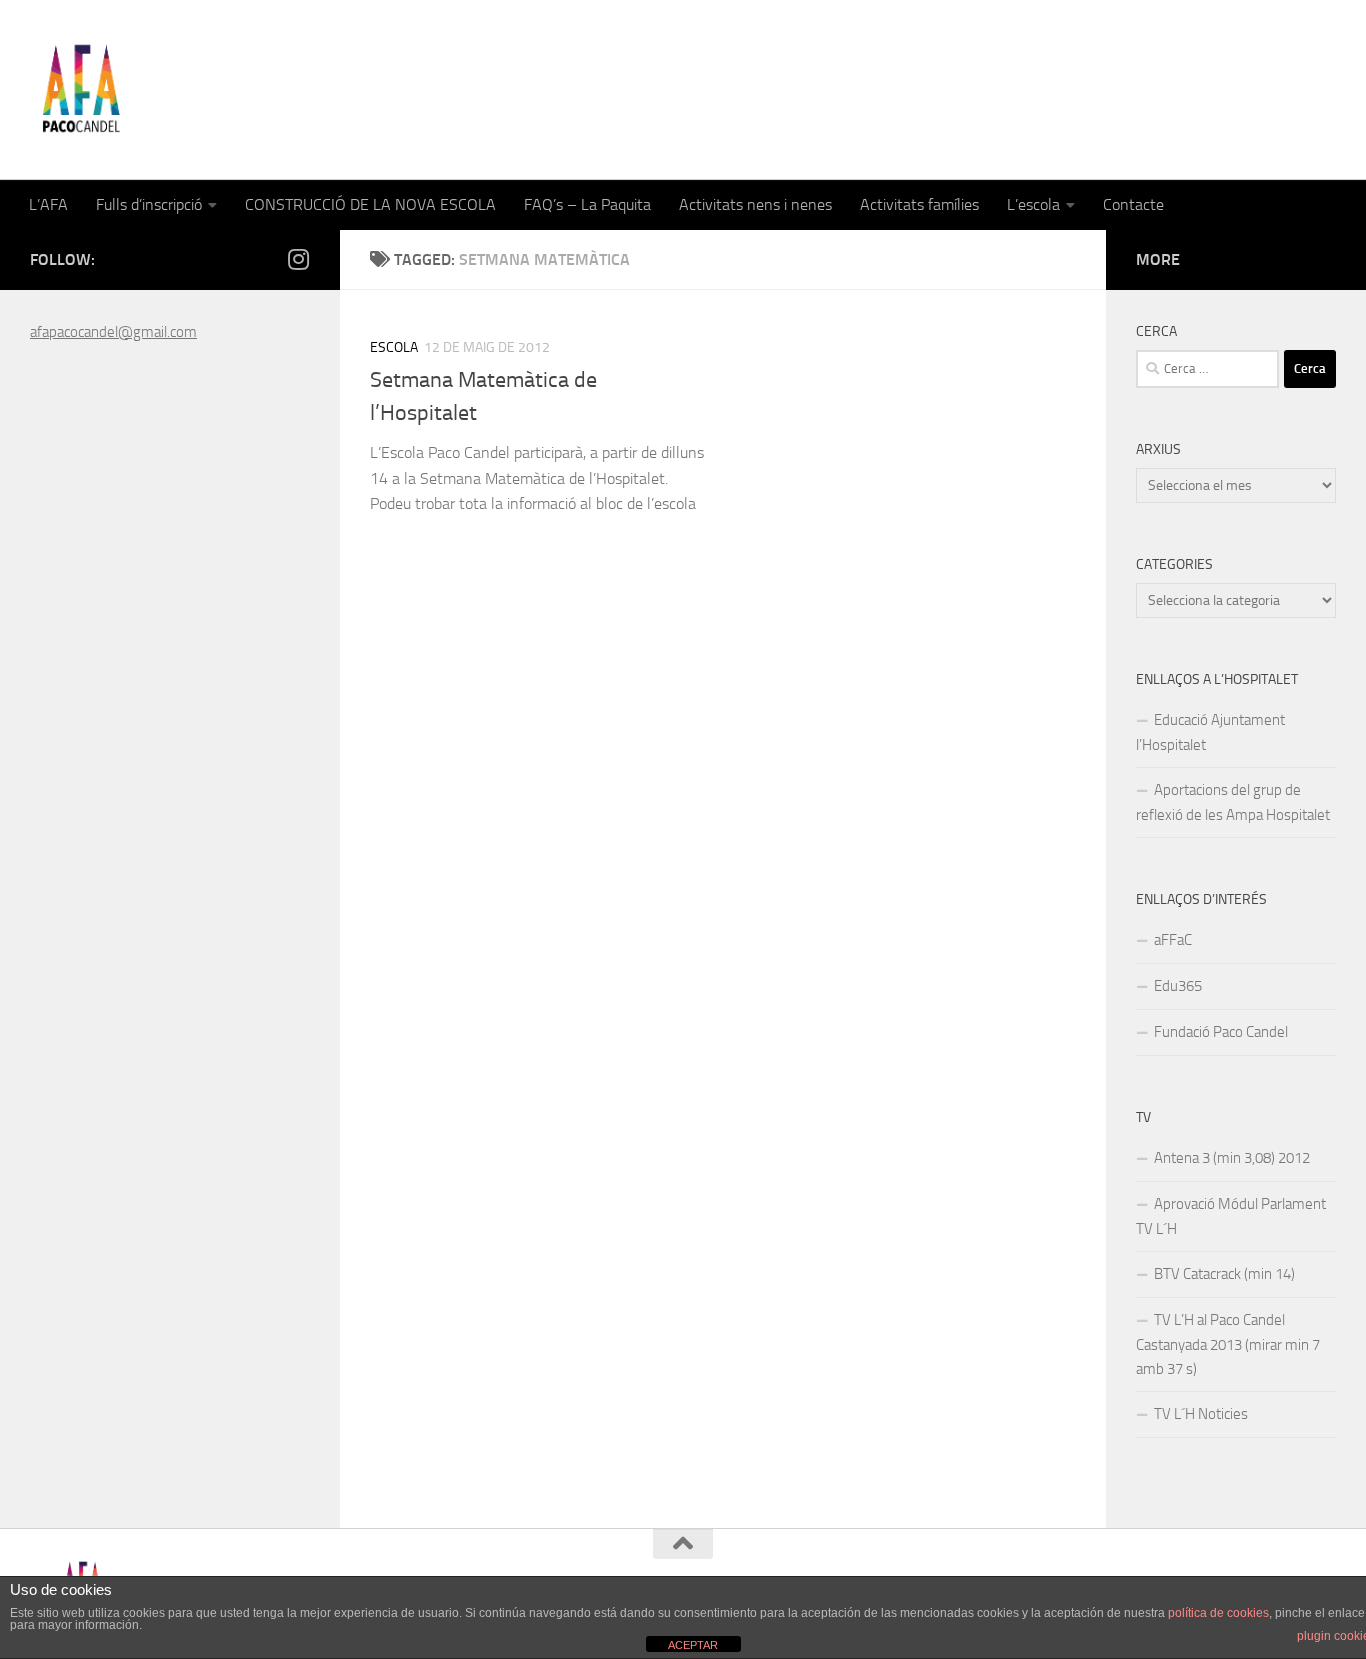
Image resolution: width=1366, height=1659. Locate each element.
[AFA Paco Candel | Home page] (80, 90)
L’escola (1033, 204)
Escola (394, 347)
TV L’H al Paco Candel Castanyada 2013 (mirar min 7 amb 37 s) (1228, 1344)
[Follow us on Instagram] (298, 259)
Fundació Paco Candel (1221, 1032)
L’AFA (48, 204)
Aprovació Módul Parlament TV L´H (1231, 1216)
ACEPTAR (693, 1645)
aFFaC (1173, 940)
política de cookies (1218, 1613)
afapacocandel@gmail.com (113, 332)
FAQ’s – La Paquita (587, 204)
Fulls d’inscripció (149, 204)
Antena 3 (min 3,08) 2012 (1232, 1158)
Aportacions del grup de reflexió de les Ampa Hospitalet (1233, 802)
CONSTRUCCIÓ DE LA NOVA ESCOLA (370, 204)
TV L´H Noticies (1201, 1414)
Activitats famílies (919, 204)
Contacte (1133, 204)
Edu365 (1178, 986)
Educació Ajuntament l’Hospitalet (1210, 732)
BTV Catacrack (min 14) (1224, 1274)
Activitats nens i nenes (755, 204)
